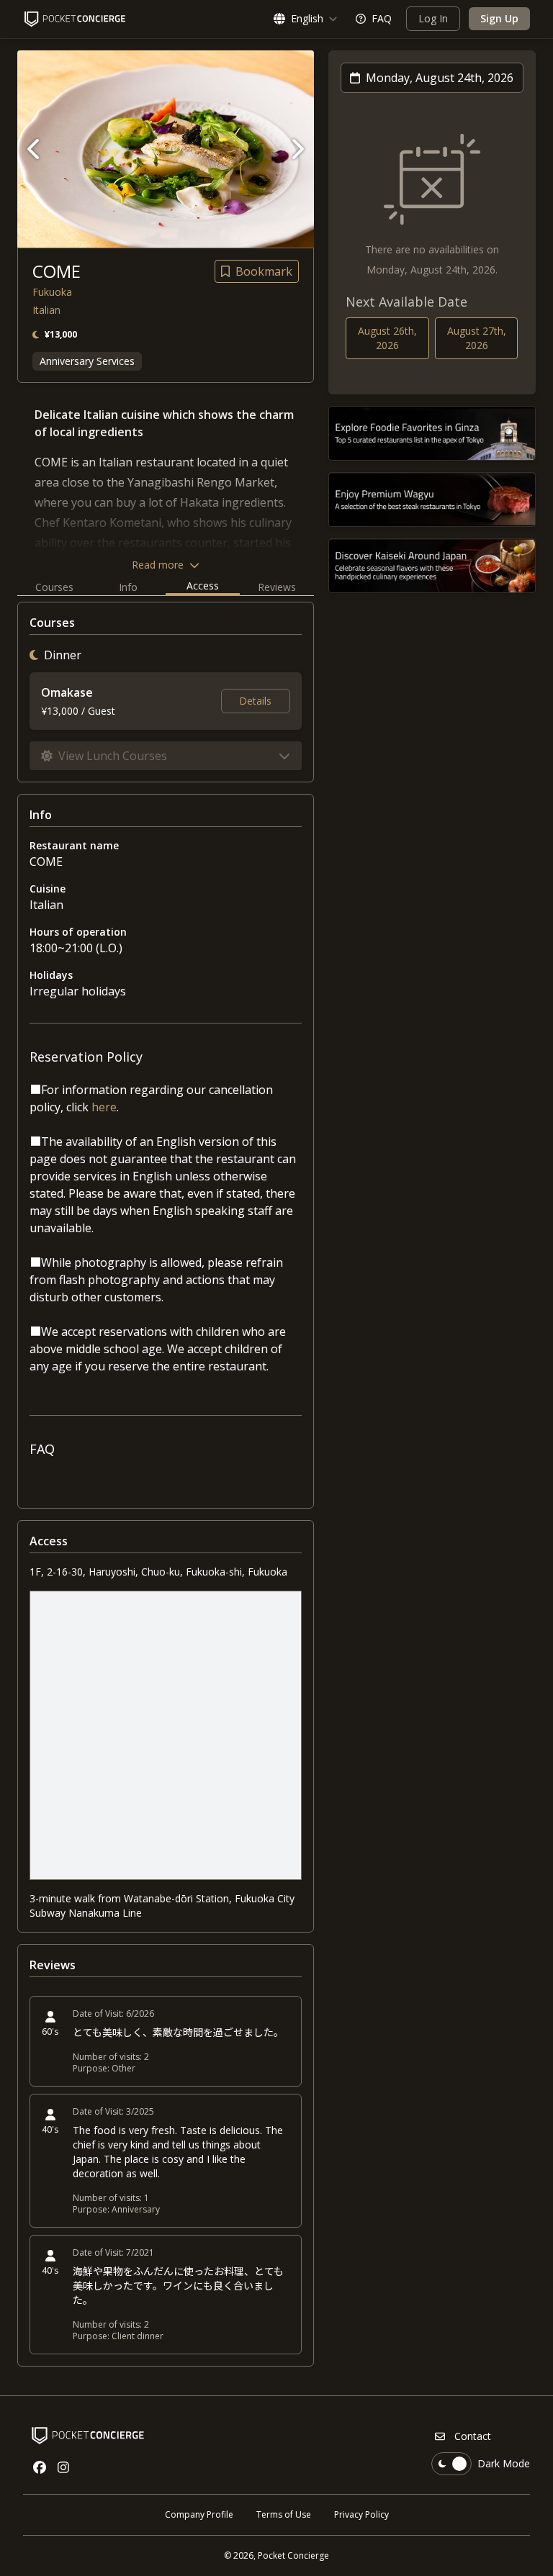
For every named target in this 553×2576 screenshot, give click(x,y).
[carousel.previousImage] (35, 149)
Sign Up (499, 18)
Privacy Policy (361, 2514)
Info (128, 587)
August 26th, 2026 (387, 338)
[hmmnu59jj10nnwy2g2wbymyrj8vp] (432, 500)
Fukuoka (52, 292)
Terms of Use (284, 2514)
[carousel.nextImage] (297, 149)
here (104, 1107)
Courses (54, 587)
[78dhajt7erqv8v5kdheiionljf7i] (432, 433)
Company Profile (199, 2514)
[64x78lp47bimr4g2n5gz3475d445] (432, 566)
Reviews (277, 587)
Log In (433, 18)
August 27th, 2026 (477, 338)
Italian (46, 310)
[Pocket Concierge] (75, 19)
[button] (166, 756)
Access (203, 586)
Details (255, 701)
